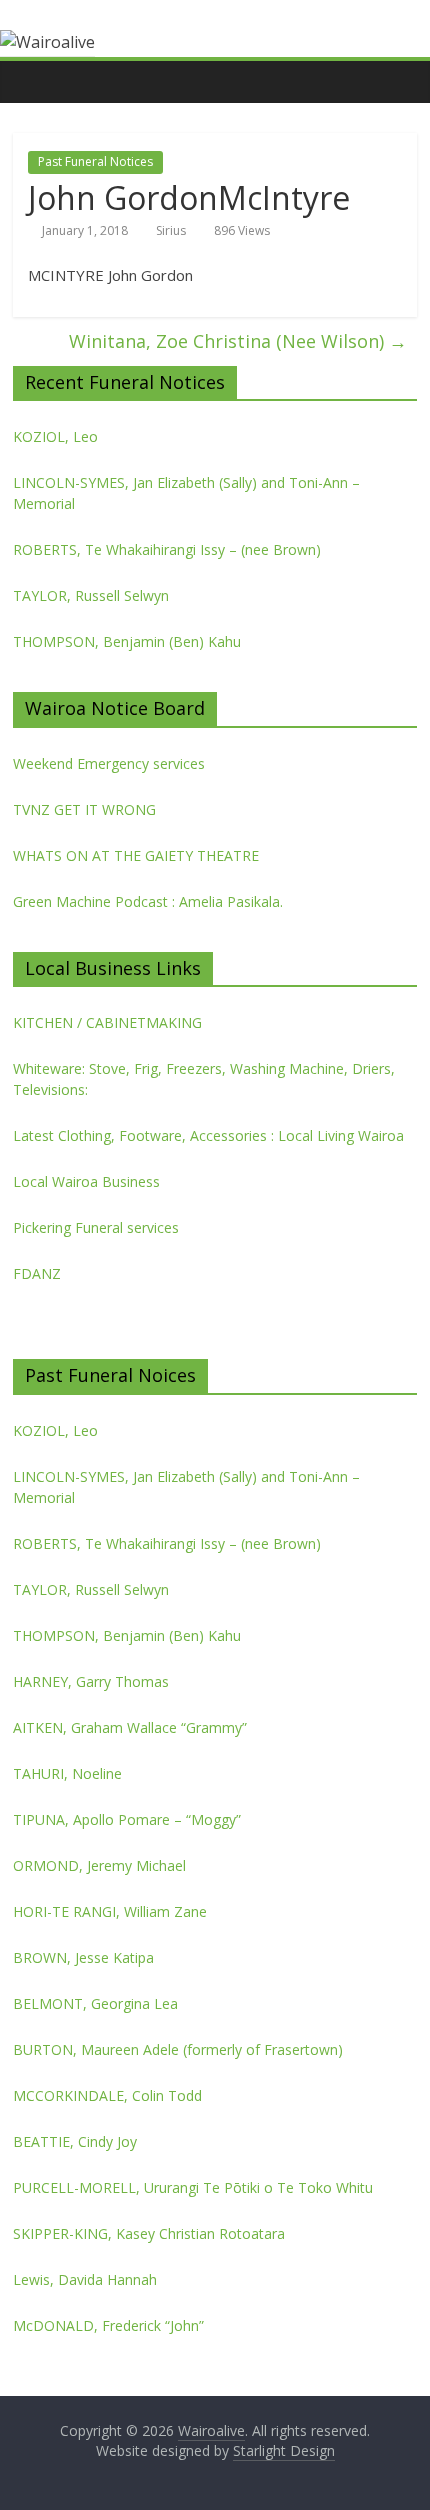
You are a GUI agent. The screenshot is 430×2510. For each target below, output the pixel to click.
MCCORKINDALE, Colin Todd (107, 2095)
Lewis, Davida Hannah (85, 2279)
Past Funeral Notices (95, 161)
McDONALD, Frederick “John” (108, 2325)
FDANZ (37, 1273)
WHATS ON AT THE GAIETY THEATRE (136, 855)
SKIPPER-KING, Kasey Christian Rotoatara (149, 2233)
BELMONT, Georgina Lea (95, 2003)
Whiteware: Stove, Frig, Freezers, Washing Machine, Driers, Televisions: (204, 1079)
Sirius (171, 230)
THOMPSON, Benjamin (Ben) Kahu (127, 641)
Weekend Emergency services (109, 763)
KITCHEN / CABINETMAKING (107, 1022)
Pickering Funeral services (96, 1227)
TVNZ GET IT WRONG (84, 809)
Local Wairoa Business (86, 1181)
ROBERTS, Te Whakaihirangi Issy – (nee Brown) (167, 549)
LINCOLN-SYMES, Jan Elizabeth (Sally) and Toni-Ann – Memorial (186, 493)
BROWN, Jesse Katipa (83, 1957)
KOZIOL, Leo (55, 436)
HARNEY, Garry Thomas (91, 1681)
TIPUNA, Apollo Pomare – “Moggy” (127, 1819)
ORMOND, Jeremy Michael (99, 1865)
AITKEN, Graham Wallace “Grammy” (130, 1727)
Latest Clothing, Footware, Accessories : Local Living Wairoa (208, 1135)
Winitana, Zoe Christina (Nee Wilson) (238, 341)
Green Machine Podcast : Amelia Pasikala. (148, 901)
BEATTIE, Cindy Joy (75, 2141)
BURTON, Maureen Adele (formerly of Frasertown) (178, 2049)
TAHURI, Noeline (67, 1773)
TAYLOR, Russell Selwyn (91, 595)
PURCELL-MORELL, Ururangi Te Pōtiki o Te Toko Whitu (193, 2187)
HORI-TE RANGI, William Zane (110, 1911)
